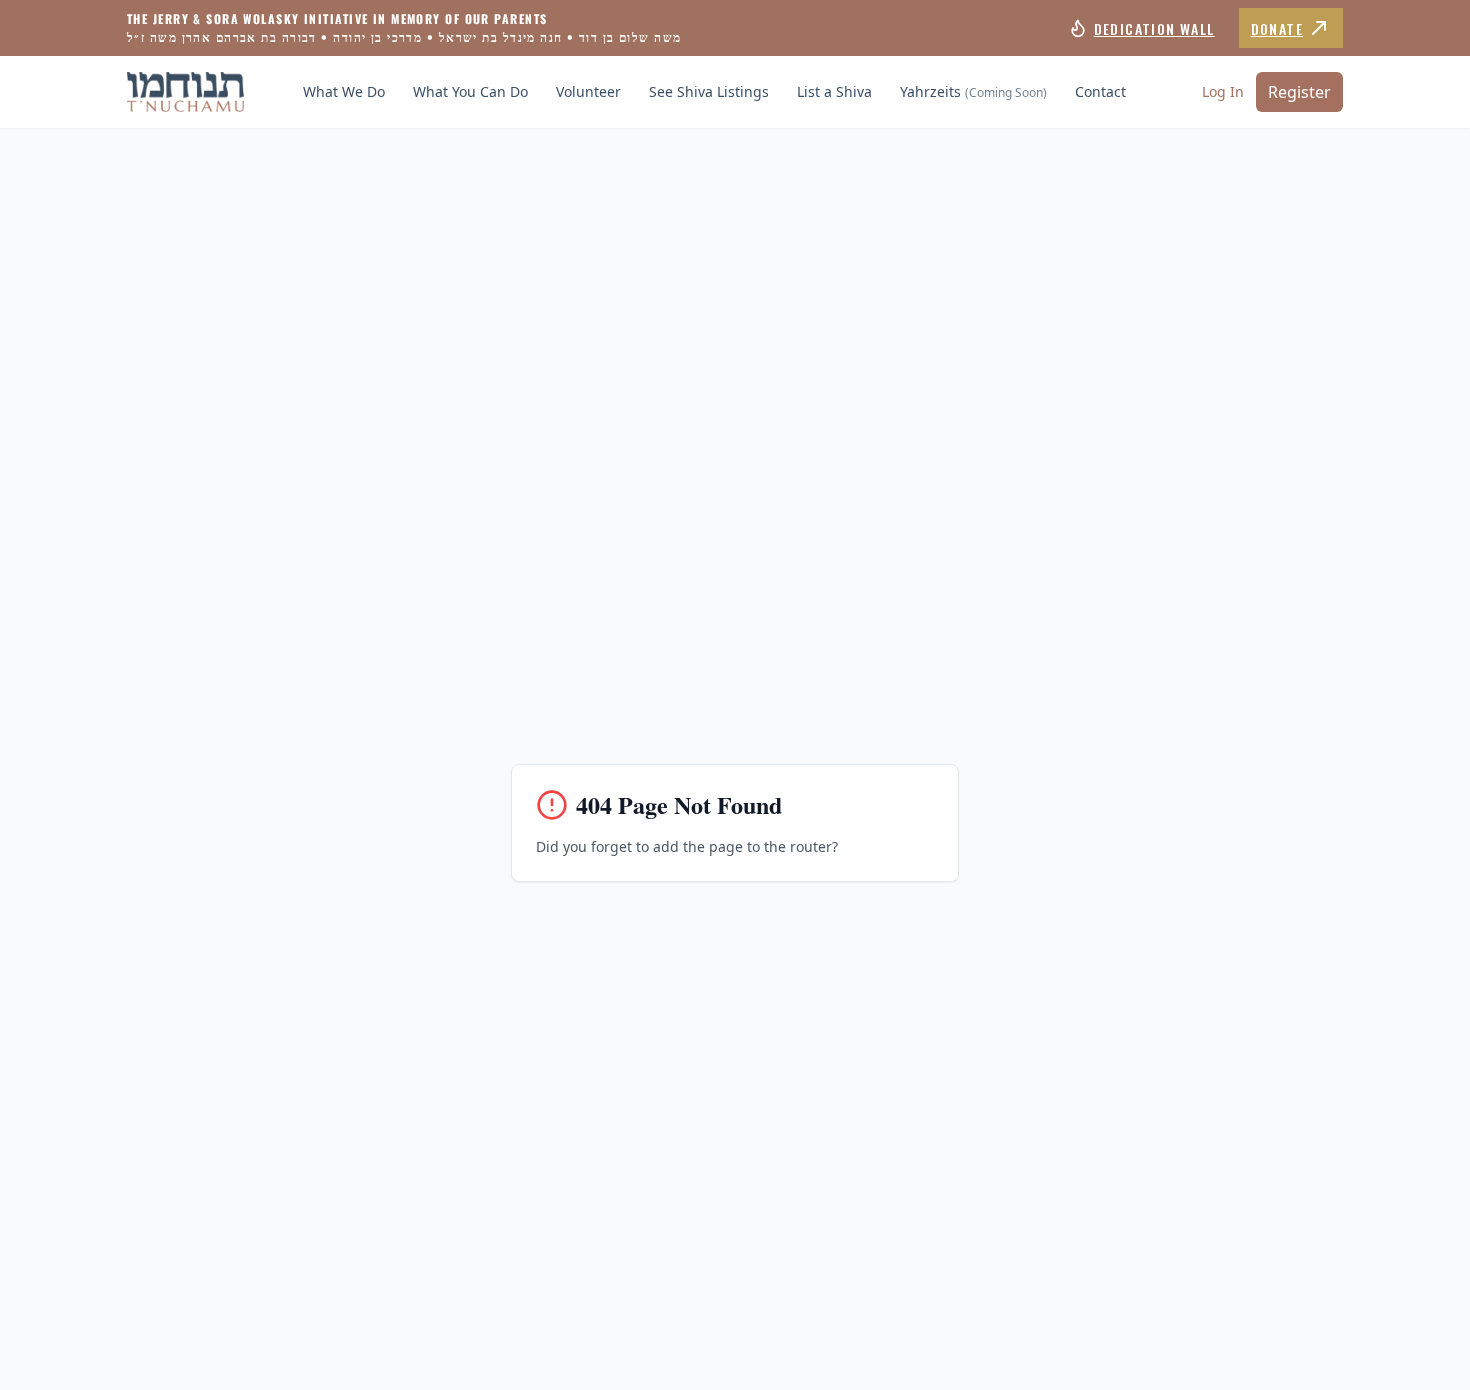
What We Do (344, 91)
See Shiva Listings (709, 91)
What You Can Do (470, 91)
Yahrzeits (973, 91)
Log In (1223, 91)
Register (1299, 92)
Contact (1100, 91)
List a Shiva (834, 91)
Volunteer (588, 91)
